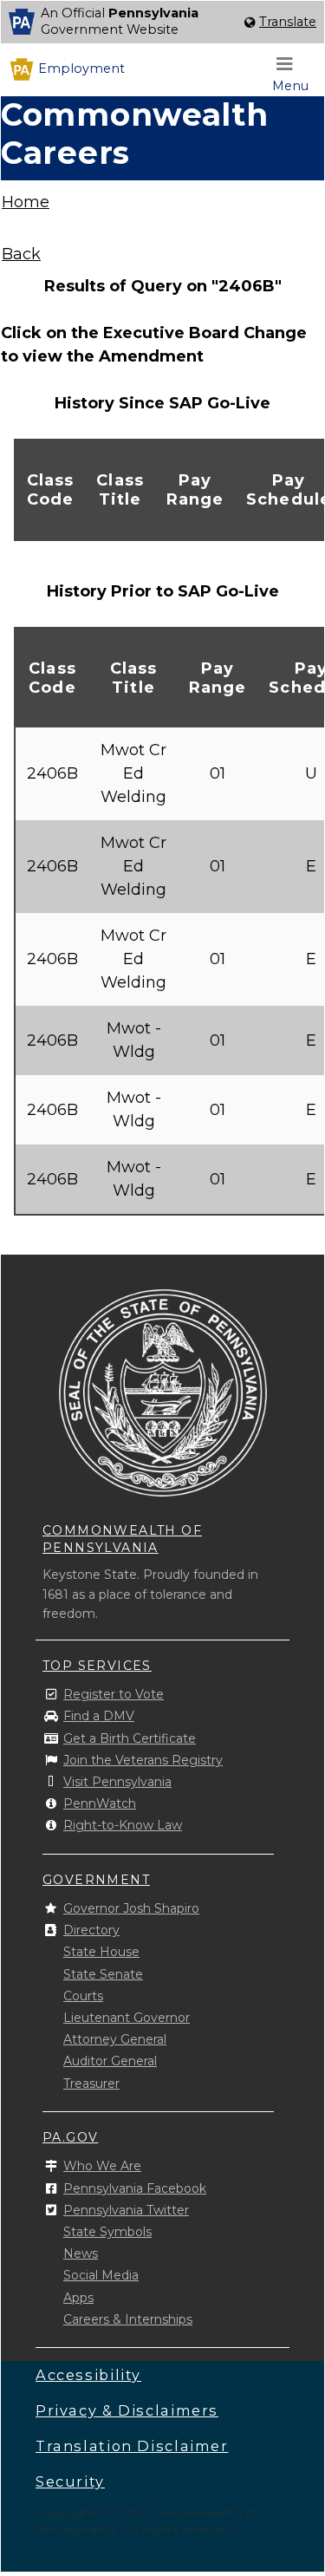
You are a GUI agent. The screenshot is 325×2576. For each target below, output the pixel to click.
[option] (162, 22)
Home (26, 202)
